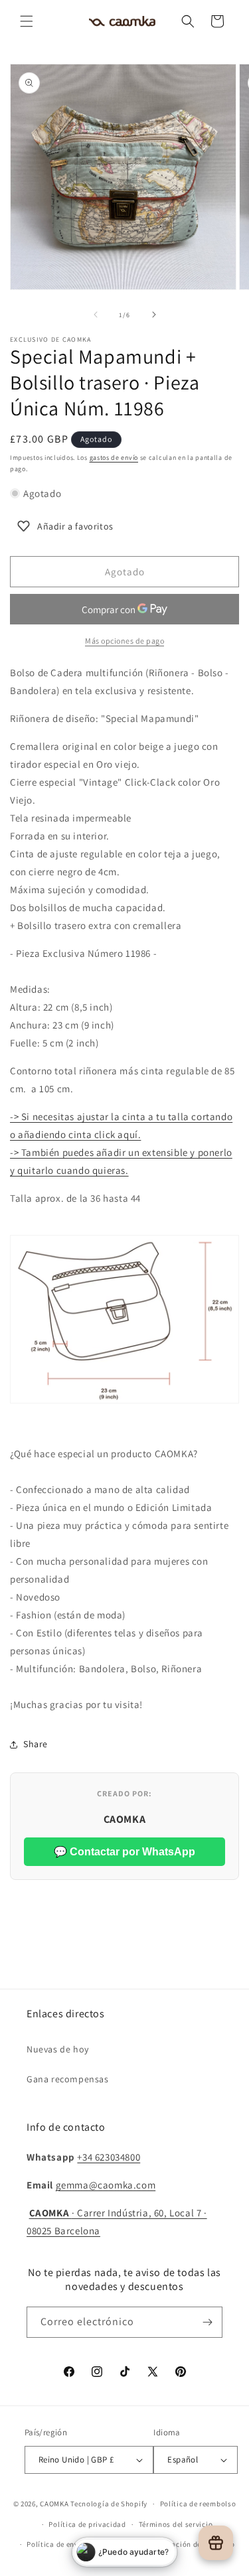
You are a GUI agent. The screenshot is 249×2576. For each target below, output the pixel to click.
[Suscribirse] (207, 2322)
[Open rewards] (216, 2543)
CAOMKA (54, 2504)
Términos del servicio (176, 2524)
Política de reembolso (198, 2504)
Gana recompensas (68, 2079)
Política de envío (56, 2544)
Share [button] (36, 1744)
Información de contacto (191, 2544)
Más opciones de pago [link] (124, 641)
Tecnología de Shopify (109, 2504)
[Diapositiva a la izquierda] (96, 315)
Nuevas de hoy (58, 2049)
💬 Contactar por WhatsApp (124, 1852)
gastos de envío (114, 458)
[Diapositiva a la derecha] (154, 315)
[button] (27, 21)
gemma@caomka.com (106, 2185)
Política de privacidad (87, 2524)
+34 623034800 (109, 2157)
